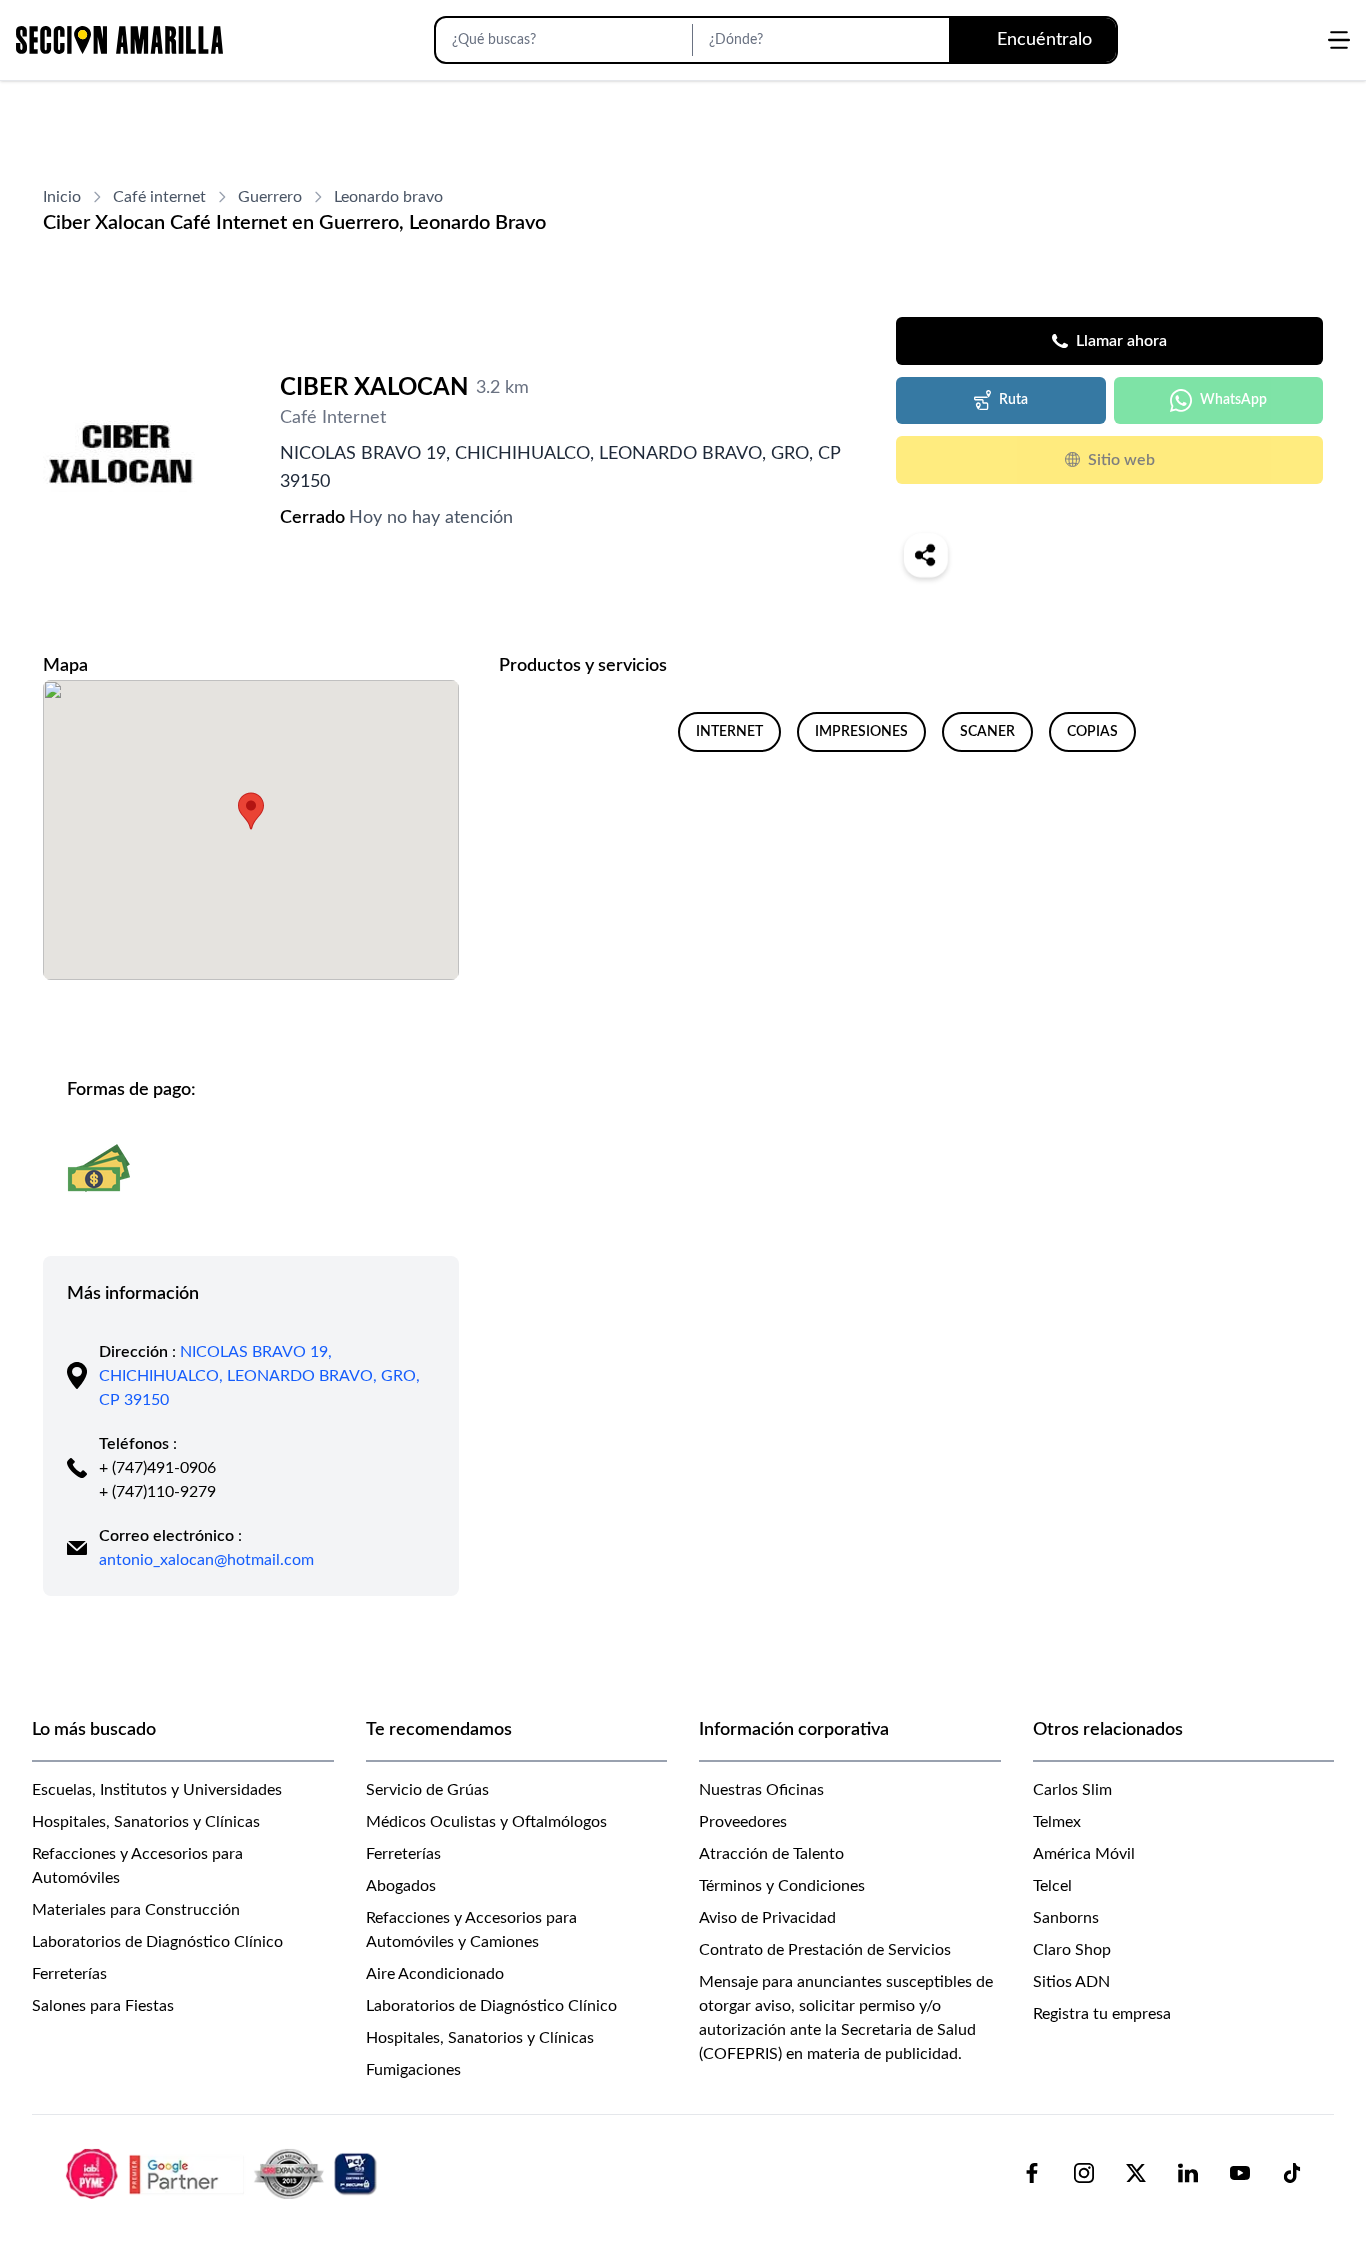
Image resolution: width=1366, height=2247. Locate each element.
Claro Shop (1072, 1950)
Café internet (159, 197)
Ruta (1013, 400)
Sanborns (1066, 1918)
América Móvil (1084, 1854)
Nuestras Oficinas (761, 1790)
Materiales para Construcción (136, 1910)
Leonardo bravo (388, 197)
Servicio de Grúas (427, 1790)
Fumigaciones (413, 2070)
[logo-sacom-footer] (224, 2173)
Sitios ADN (1071, 1982)
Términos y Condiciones (782, 1886)
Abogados (401, 1886)
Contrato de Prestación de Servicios (825, 1950)
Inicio (62, 197)
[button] (251, 811)
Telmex (1057, 1822)
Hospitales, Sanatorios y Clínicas (146, 1822)
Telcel (1052, 1886)
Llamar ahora (1121, 341)
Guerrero (270, 197)
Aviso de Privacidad (767, 1918)
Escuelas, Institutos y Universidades (157, 1790)
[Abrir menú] (1339, 40)
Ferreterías (69, 1974)
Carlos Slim (1072, 1790)
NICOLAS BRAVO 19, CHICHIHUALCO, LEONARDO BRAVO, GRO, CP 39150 (259, 1376)
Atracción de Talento (771, 1854)
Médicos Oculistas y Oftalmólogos (486, 1822)
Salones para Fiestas (103, 2006)
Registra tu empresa (1102, 2014)
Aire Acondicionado (435, 1974)
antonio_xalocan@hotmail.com (206, 1560)
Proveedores (743, 1822)
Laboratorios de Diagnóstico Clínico (157, 1942)
